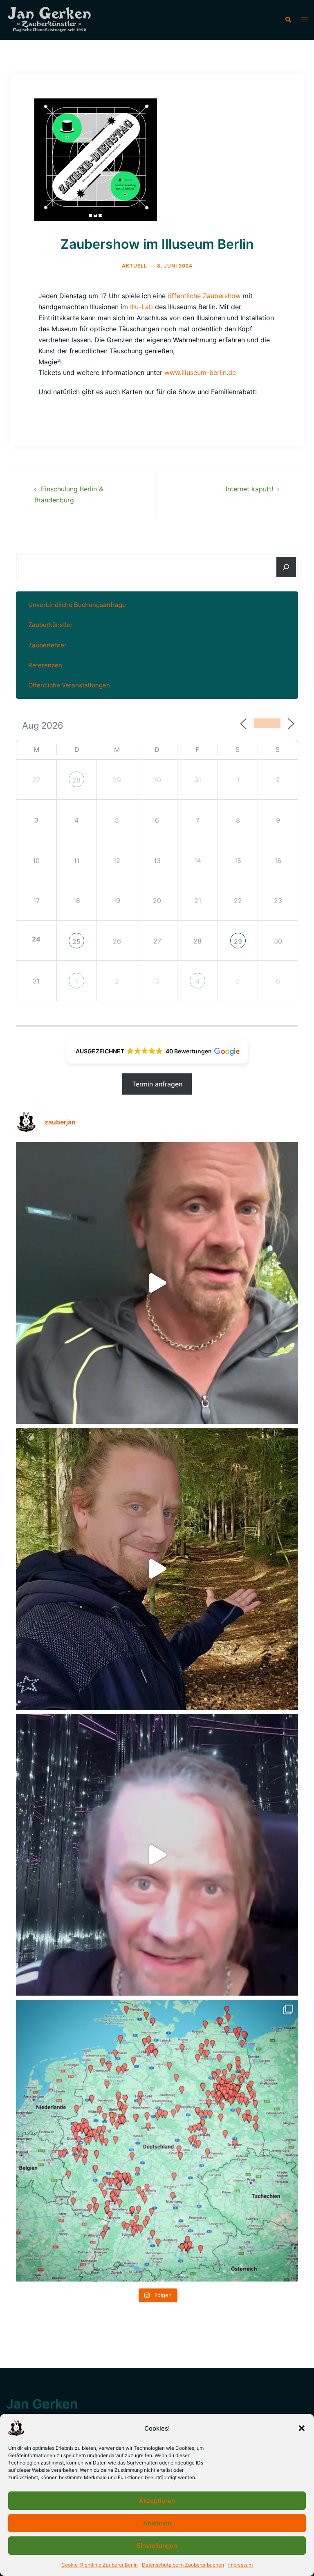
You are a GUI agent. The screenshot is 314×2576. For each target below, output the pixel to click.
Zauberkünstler (50, 625)
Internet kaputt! (249, 489)
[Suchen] (286, 567)
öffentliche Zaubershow (204, 296)
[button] (302, 2428)
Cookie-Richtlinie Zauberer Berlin (100, 2565)
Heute (267, 723)
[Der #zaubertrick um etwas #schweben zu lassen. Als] (157, 1855)
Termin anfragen (157, 1084)
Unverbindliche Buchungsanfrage (77, 605)
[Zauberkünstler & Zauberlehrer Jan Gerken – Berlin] (52, 20)
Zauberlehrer (47, 645)
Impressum (240, 2565)
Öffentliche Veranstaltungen (69, 685)
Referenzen (45, 665)
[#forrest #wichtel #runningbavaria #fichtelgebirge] (157, 1569)
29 (238, 941)
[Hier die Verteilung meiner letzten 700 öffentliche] (157, 2141)
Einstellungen (157, 2546)
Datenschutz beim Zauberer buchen (183, 2565)
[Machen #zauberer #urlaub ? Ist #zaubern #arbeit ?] (157, 1283)
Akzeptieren (157, 2501)
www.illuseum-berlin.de (200, 372)
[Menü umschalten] (305, 20)
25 (76, 941)
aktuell (135, 266)
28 (76, 780)
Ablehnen (157, 2523)
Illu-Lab (141, 307)
